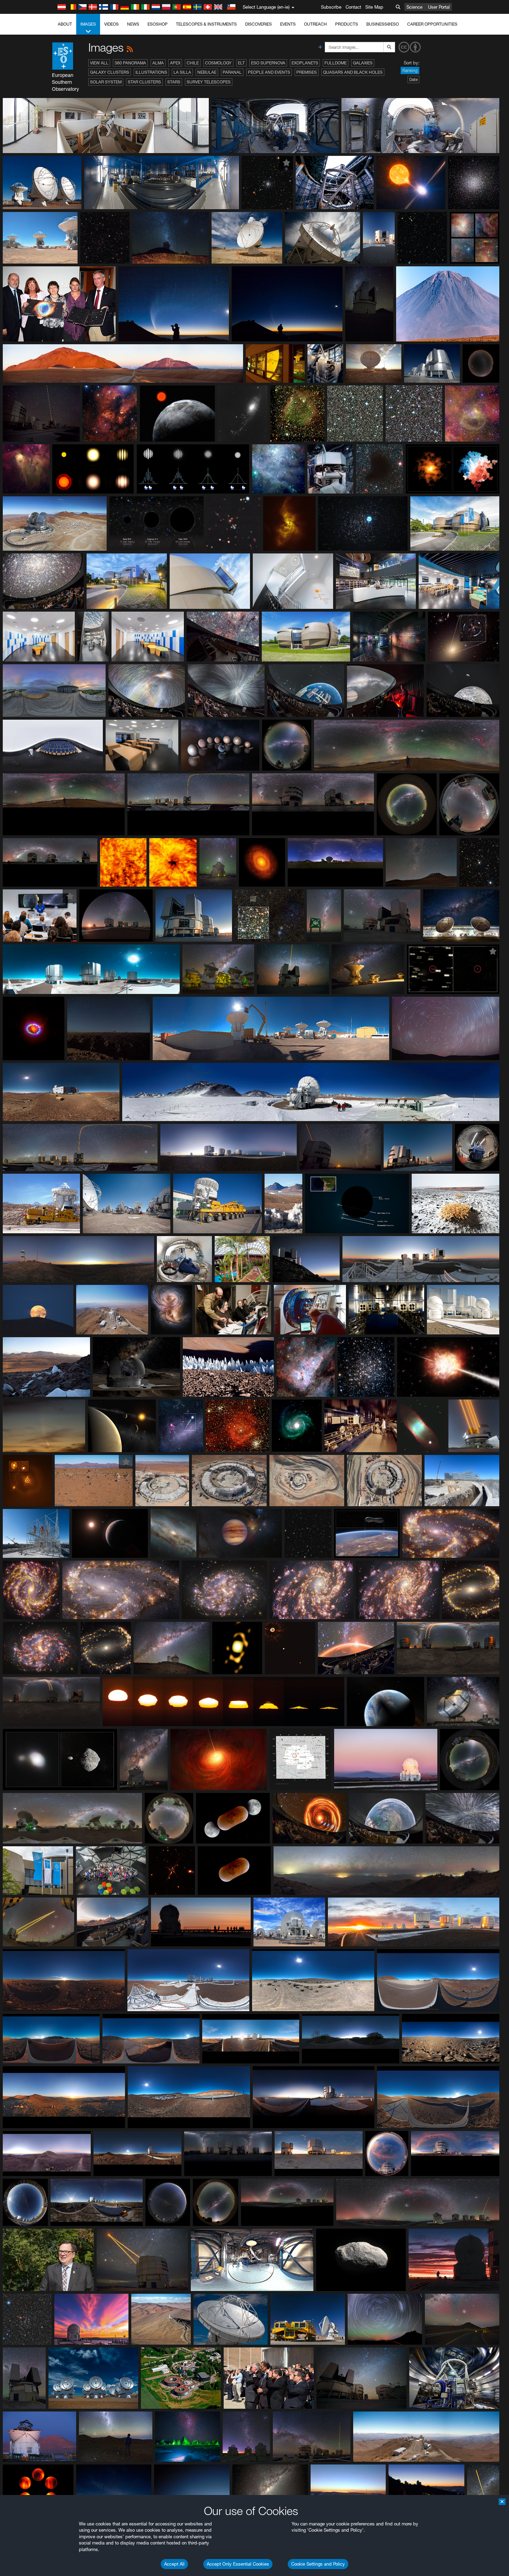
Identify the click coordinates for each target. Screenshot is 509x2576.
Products (347, 24)
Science (414, 7)
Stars (174, 82)
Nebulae (207, 72)
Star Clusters (144, 82)
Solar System (106, 82)
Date (413, 79)
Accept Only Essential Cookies (238, 2564)
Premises (307, 72)
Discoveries (258, 24)
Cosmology (218, 63)
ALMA (158, 63)
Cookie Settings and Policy (318, 2564)
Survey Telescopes (209, 82)
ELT (241, 63)
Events (288, 24)
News (133, 24)
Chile (193, 63)
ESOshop (158, 24)
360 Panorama (130, 63)
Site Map (374, 7)
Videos (111, 24)
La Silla (182, 72)
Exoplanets (305, 63)
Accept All (174, 2564)
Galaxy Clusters (110, 72)
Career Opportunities (432, 24)
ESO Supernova (268, 63)
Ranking (410, 70)
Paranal (232, 72)
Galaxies (363, 63)
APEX (175, 63)
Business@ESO (383, 24)
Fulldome (336, 63)
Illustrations (151, 72)
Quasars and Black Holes (353, 72)
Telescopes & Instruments (206, 24)
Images (88, 24)
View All (99, 63)
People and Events (269, 72)
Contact (353, 7)
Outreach (315, 24)
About (65, 24)
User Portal (439, 7)
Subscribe (331, 7)
